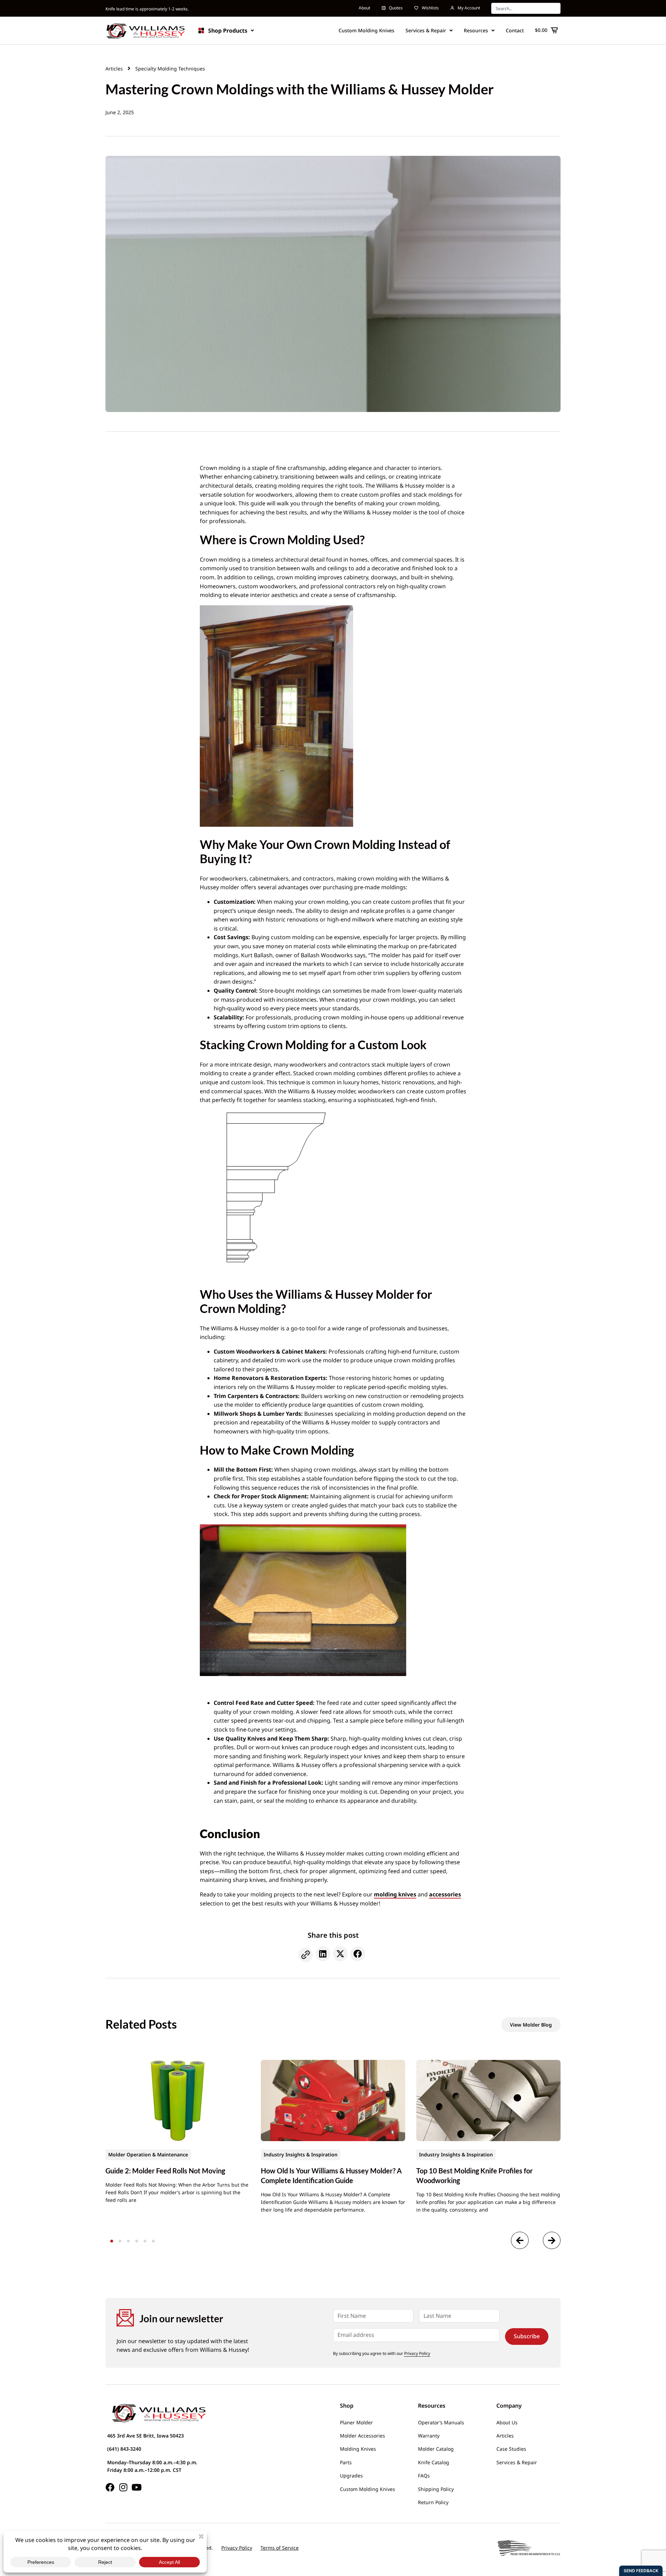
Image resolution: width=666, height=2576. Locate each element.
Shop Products (228, 31)
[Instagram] (123, 2487)
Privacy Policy (417, 2353)
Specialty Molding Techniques (170, 69)
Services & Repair (426, 30)
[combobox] (526, 8)
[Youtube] (136, 2487)
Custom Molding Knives (366, 30)
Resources (476, 30)
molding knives (395, 1894)
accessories (445, 1894)
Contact (515, 30)
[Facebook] (110, 2487)
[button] (306, 1955)
